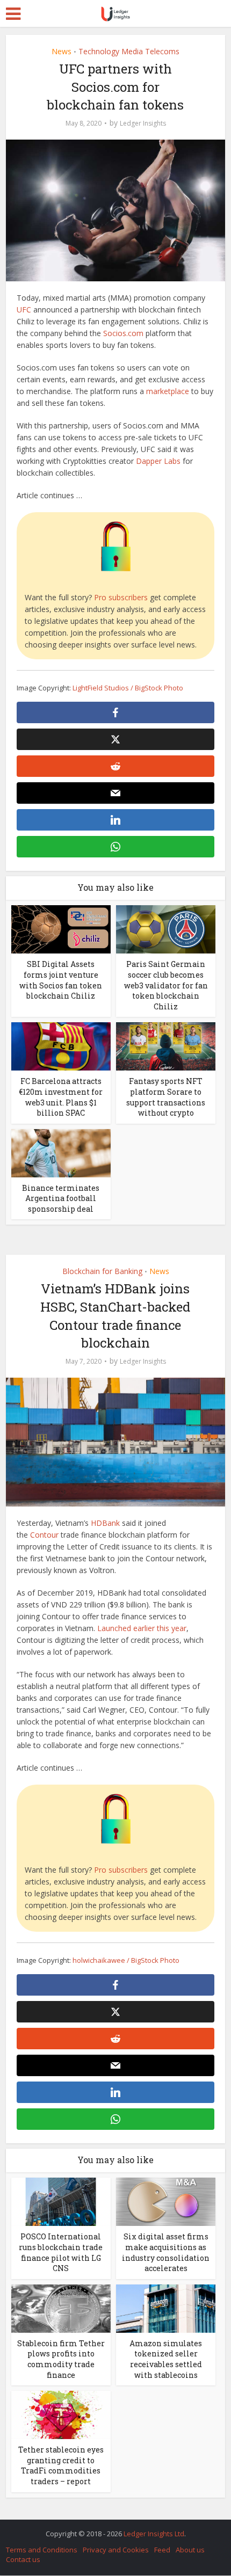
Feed (162, 2550)
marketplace (168, 391)
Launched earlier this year (142, 1628)
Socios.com (123, 333)
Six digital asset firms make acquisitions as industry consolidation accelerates (166, 2252)
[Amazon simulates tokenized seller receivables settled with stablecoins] (166, 2308)
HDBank (105, 1523)
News (62, 51)
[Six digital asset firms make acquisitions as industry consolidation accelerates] (166, 2201)
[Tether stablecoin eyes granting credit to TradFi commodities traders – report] (61, 2414)
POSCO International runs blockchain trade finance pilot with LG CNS (61, 2252)
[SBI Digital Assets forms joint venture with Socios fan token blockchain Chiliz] (61, 929)
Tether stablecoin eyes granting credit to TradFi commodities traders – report (61, 2465)
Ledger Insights (143, 123)
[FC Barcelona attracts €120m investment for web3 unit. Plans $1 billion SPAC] (61, 1046)
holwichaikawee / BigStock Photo (126, 1960)
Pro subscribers (121, 597)
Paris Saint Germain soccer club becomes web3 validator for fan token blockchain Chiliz (166, 985)
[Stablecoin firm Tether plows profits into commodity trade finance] (61, 2308)
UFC (24, 310)
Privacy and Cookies (116, 2550)
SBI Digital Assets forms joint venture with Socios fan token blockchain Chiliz (61, 980)
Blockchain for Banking (102, 1271)
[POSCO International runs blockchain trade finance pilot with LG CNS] (61, 2201)
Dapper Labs (158, 461)
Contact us (23, 2559)
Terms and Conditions (42, 2550)
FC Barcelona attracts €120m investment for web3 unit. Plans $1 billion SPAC (61, 1097)
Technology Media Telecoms (129, 51)
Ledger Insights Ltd (154, 2534)
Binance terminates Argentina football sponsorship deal (61, 1198)
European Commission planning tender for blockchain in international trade (110, 2528)
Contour (44, 1535)
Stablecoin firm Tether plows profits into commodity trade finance (61, 2359)
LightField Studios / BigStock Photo (128, 688)
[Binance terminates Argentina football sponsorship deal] (61, 1152)
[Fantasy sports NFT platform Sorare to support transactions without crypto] (166, 1046)
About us (190, 2550)
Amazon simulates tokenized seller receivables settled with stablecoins (166, 2359)
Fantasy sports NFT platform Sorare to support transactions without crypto (166, 1097)
